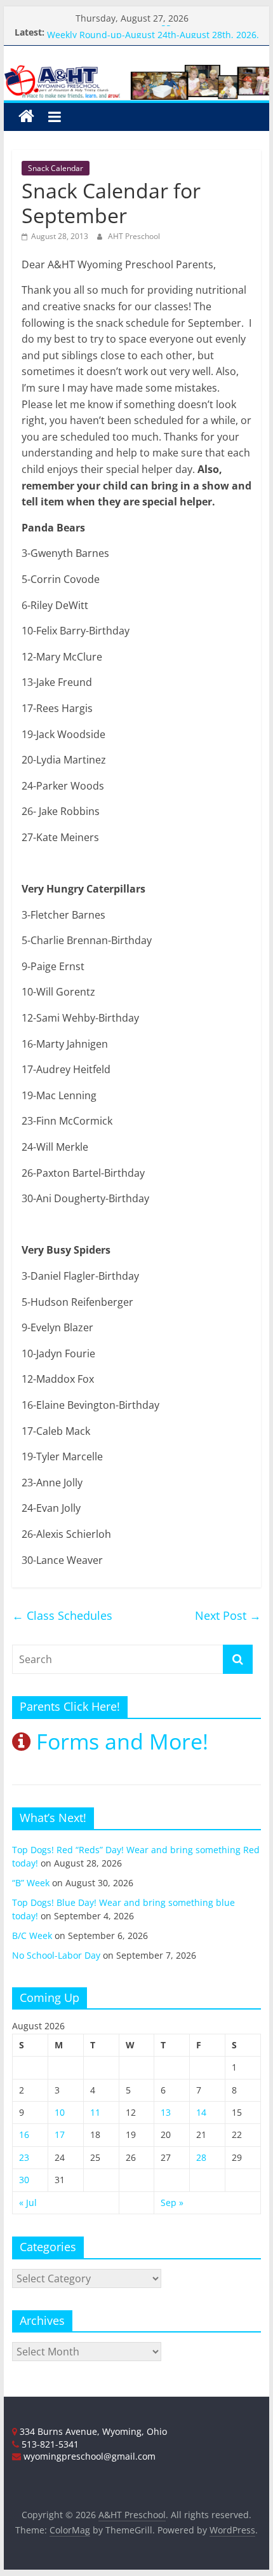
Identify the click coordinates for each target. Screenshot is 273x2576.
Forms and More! (119, 1741)
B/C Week (32, 1935)
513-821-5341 (49, 2444)
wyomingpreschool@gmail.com (88, 2456)
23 (24, 2157)
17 (60, 2134)
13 (166, 2112)
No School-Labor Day (56, 1955)
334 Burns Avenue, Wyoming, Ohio (92, 2431)
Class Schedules (62, 1615)
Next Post (228, 1615)
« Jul (28, 2203)
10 (60, 2112)
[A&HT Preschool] (26, 117)
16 (24, 2134)
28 (201, 2157)
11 (95, 2112)
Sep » (172, 2203)
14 (201, 2112)
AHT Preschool (134, 236)
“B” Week (31, 1883)
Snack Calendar (56, 168)
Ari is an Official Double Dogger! (115, 26)
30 (24, 2180)
